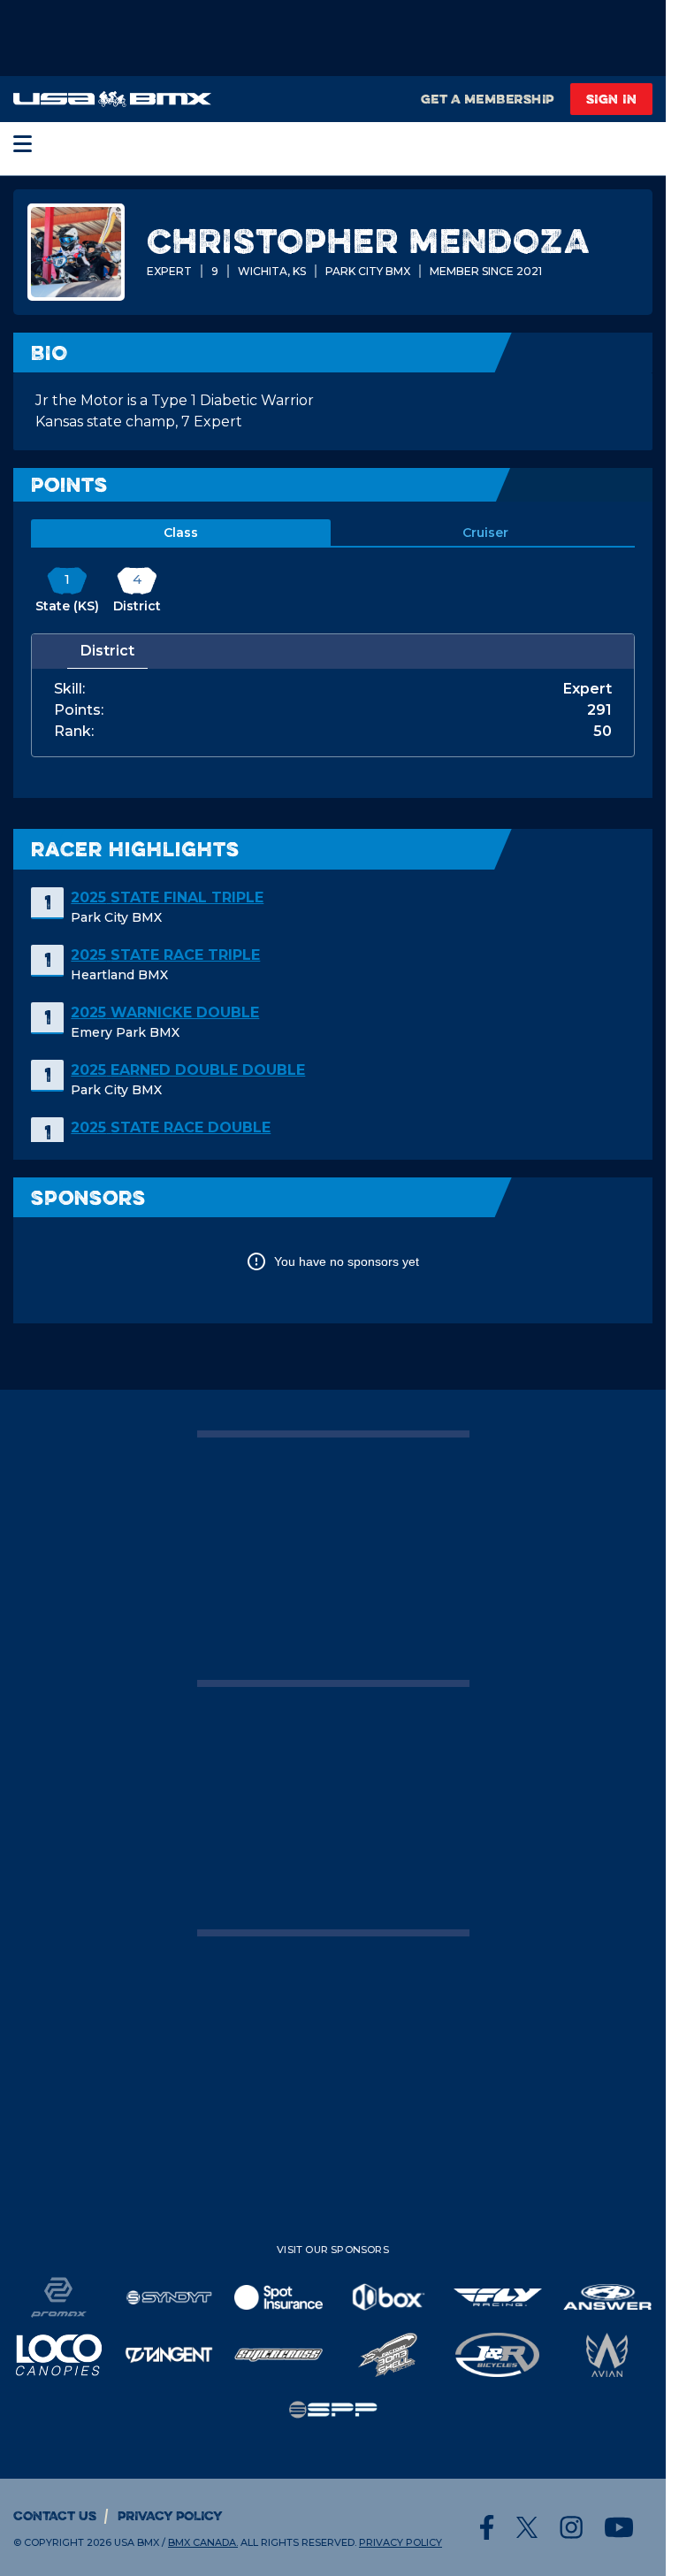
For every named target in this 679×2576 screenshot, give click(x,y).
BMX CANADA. (203, 2542)
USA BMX (137, 2542)
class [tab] (181, 533)
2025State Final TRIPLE (167, 897)
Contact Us (55, 2515)
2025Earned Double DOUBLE (188, 1070)
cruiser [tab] (485, 533)
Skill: (69, 689)
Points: (79, 710)
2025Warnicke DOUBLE (165, 1012)
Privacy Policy (170, 2515)
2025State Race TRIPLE (165, 955)
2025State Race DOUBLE (171, 1127)
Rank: (74, 732)
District (107, 651)
